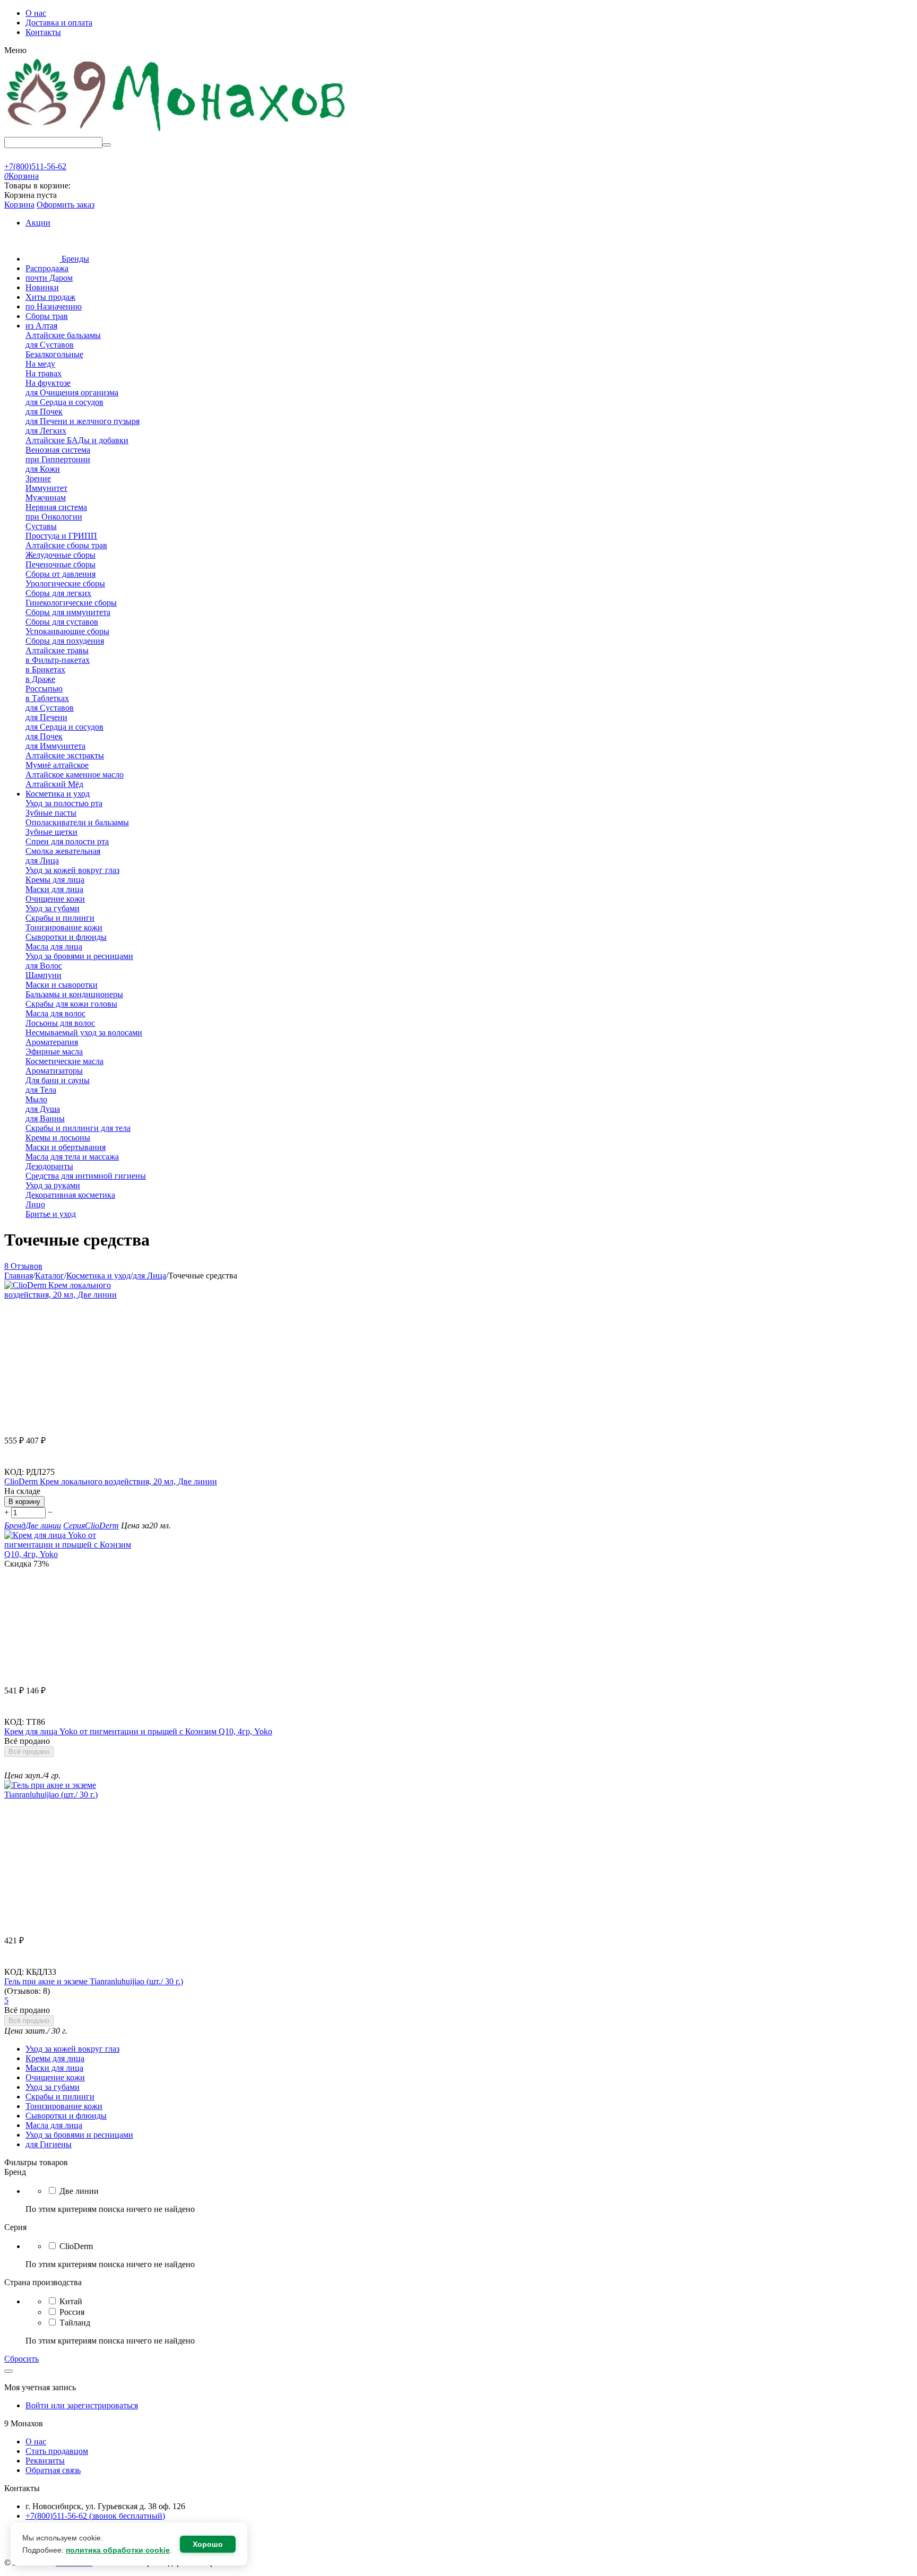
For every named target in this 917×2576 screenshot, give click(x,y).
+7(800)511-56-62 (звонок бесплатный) (95, 2516)
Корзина (19, 205)
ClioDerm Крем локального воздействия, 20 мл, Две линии (111, 1481)
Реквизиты (45, 2461)
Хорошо (208, 2544)
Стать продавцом (57, 2451)
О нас (36, 13)
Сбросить (21, 2359)
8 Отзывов (23, 1266)
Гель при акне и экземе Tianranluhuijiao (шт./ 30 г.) (94, 1981)
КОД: (14, 1472)
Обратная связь (53, 2470)
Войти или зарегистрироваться (82, 2405)
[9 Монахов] (177, 132)
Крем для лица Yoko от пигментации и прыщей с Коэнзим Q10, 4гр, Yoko (138, 1731)
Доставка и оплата (59, 23)
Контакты (43, 32)
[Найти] (107, 145)
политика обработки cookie (118, 2550)
